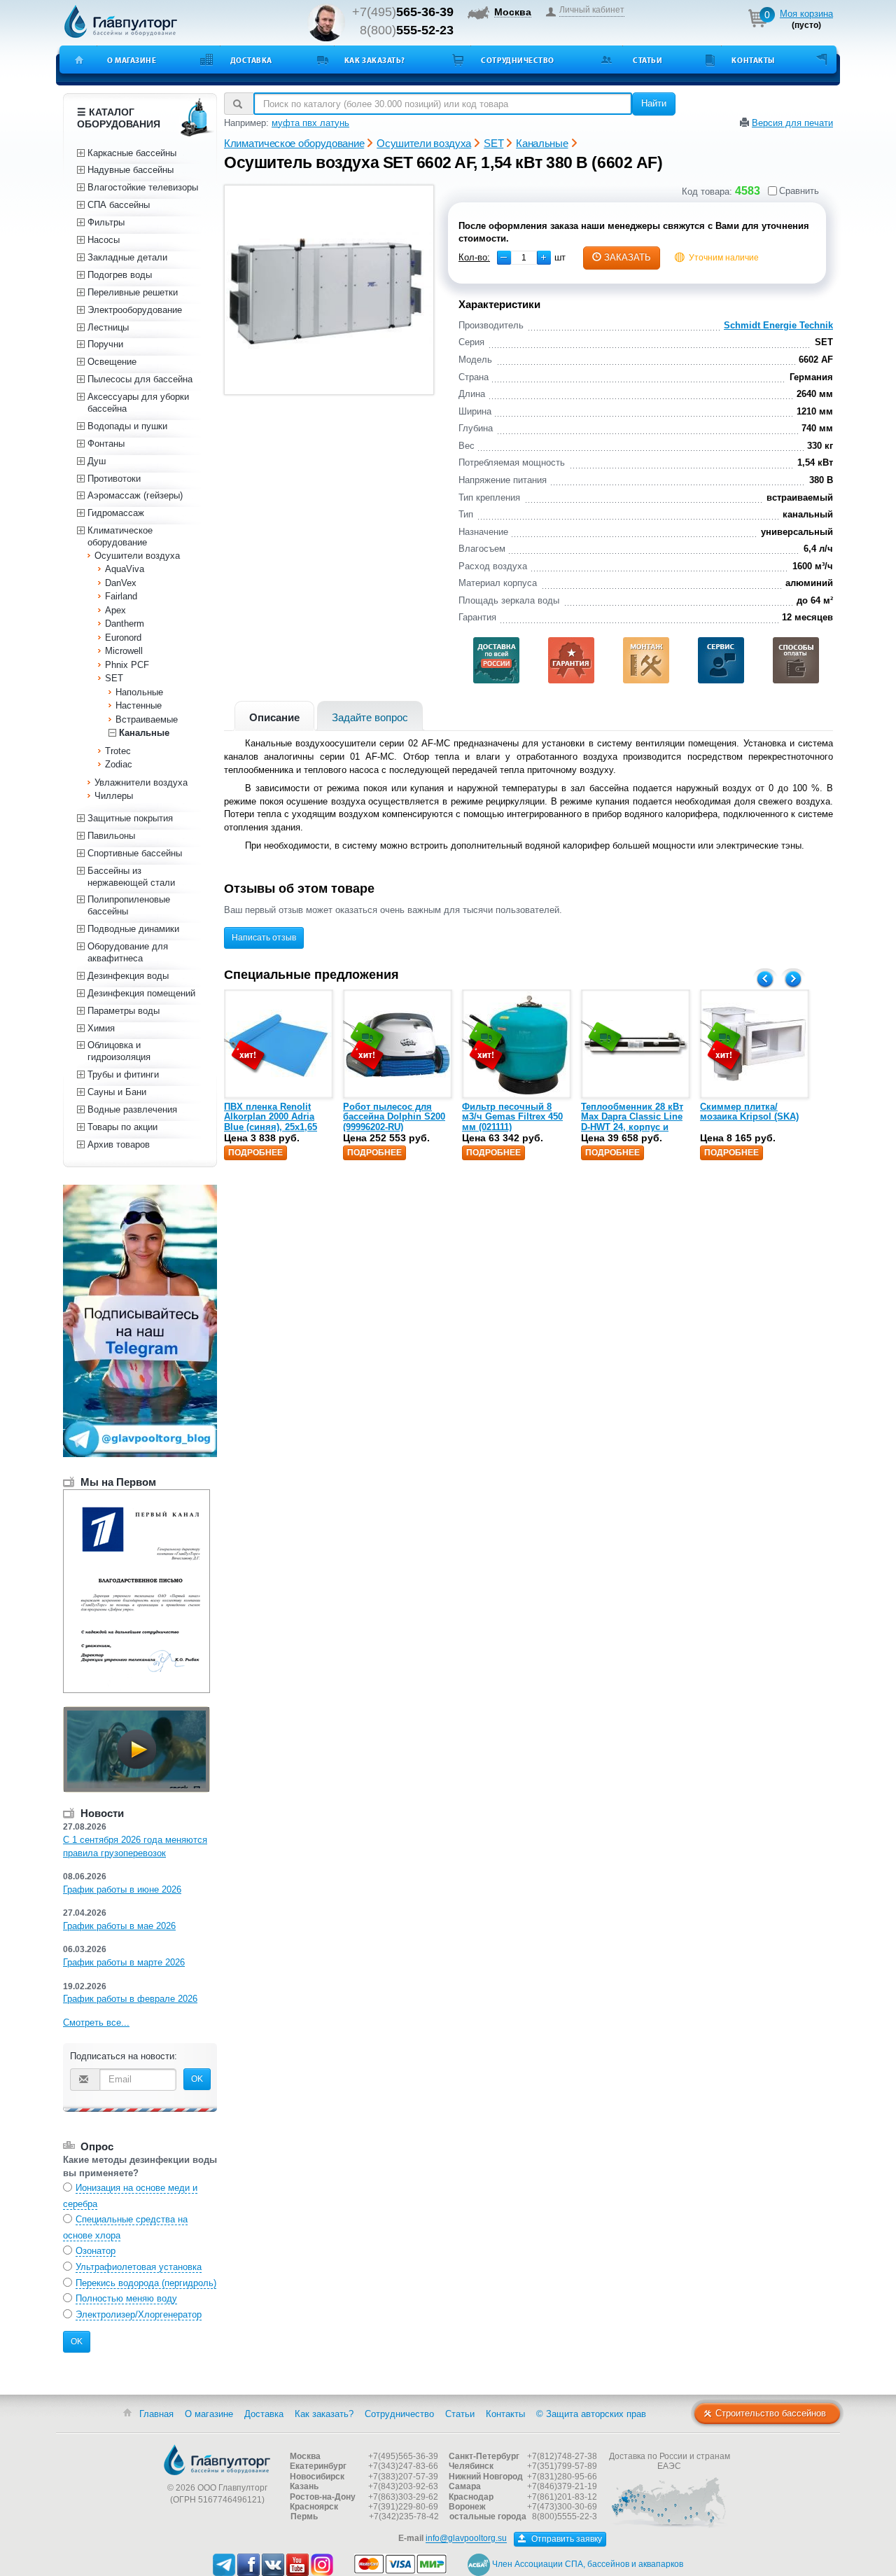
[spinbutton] (524, 258)
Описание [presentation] (274, 717)
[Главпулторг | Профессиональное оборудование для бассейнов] (121, 22)
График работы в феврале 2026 (130, 1999)
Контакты (753, 60)
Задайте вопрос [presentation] (370, 717)
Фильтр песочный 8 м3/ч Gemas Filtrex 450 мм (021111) (512, 1117)
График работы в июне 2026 (122, 1889)
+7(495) (403, 12)
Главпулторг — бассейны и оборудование (217, 2460)
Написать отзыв (264, 938)
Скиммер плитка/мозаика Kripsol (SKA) (749, 1112)
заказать (628, 257)
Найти (654, 103)
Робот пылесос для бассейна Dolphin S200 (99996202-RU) (394, 1117)
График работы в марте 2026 (124, 1962)
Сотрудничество (518, 60)
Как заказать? (375, 60)
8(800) (407, 30)
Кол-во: (474, 257)
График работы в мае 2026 (119, 1926)
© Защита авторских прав (591, 2414)
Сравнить (799, 191)
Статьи (647, 60)
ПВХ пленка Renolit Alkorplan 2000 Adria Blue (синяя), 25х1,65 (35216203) (271, 1122)
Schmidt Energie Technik (778, 325)
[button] (544, 258)
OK (197, 2079)
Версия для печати (792, 123)
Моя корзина (806, 14)
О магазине (132, 60)
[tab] (274, 716)
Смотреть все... (96, 2022)
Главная (156, 2414)
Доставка (251, 60)
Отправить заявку (566, 2539)
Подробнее (255, 1153)
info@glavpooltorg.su (466, 2539)
